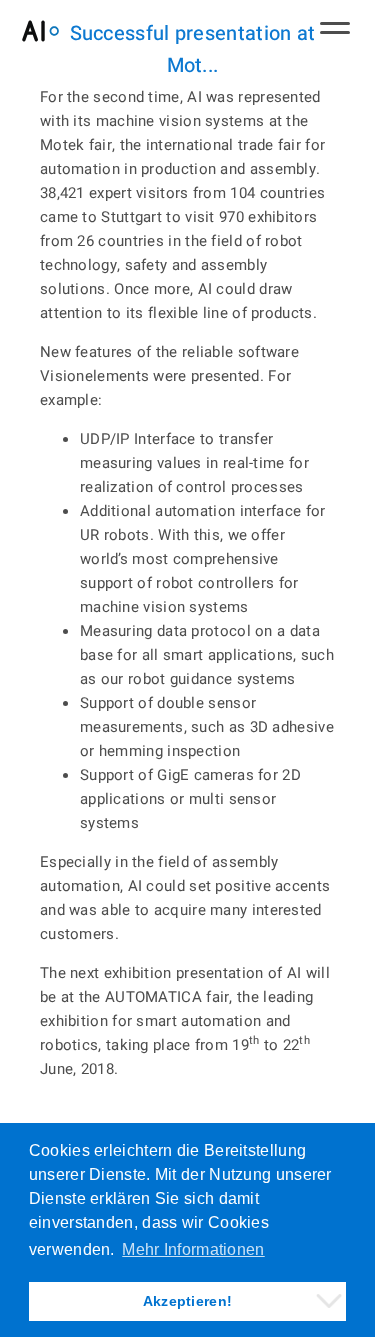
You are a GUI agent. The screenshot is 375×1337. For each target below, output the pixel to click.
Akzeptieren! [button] (188, 1301)
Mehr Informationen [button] (193, 1249)
